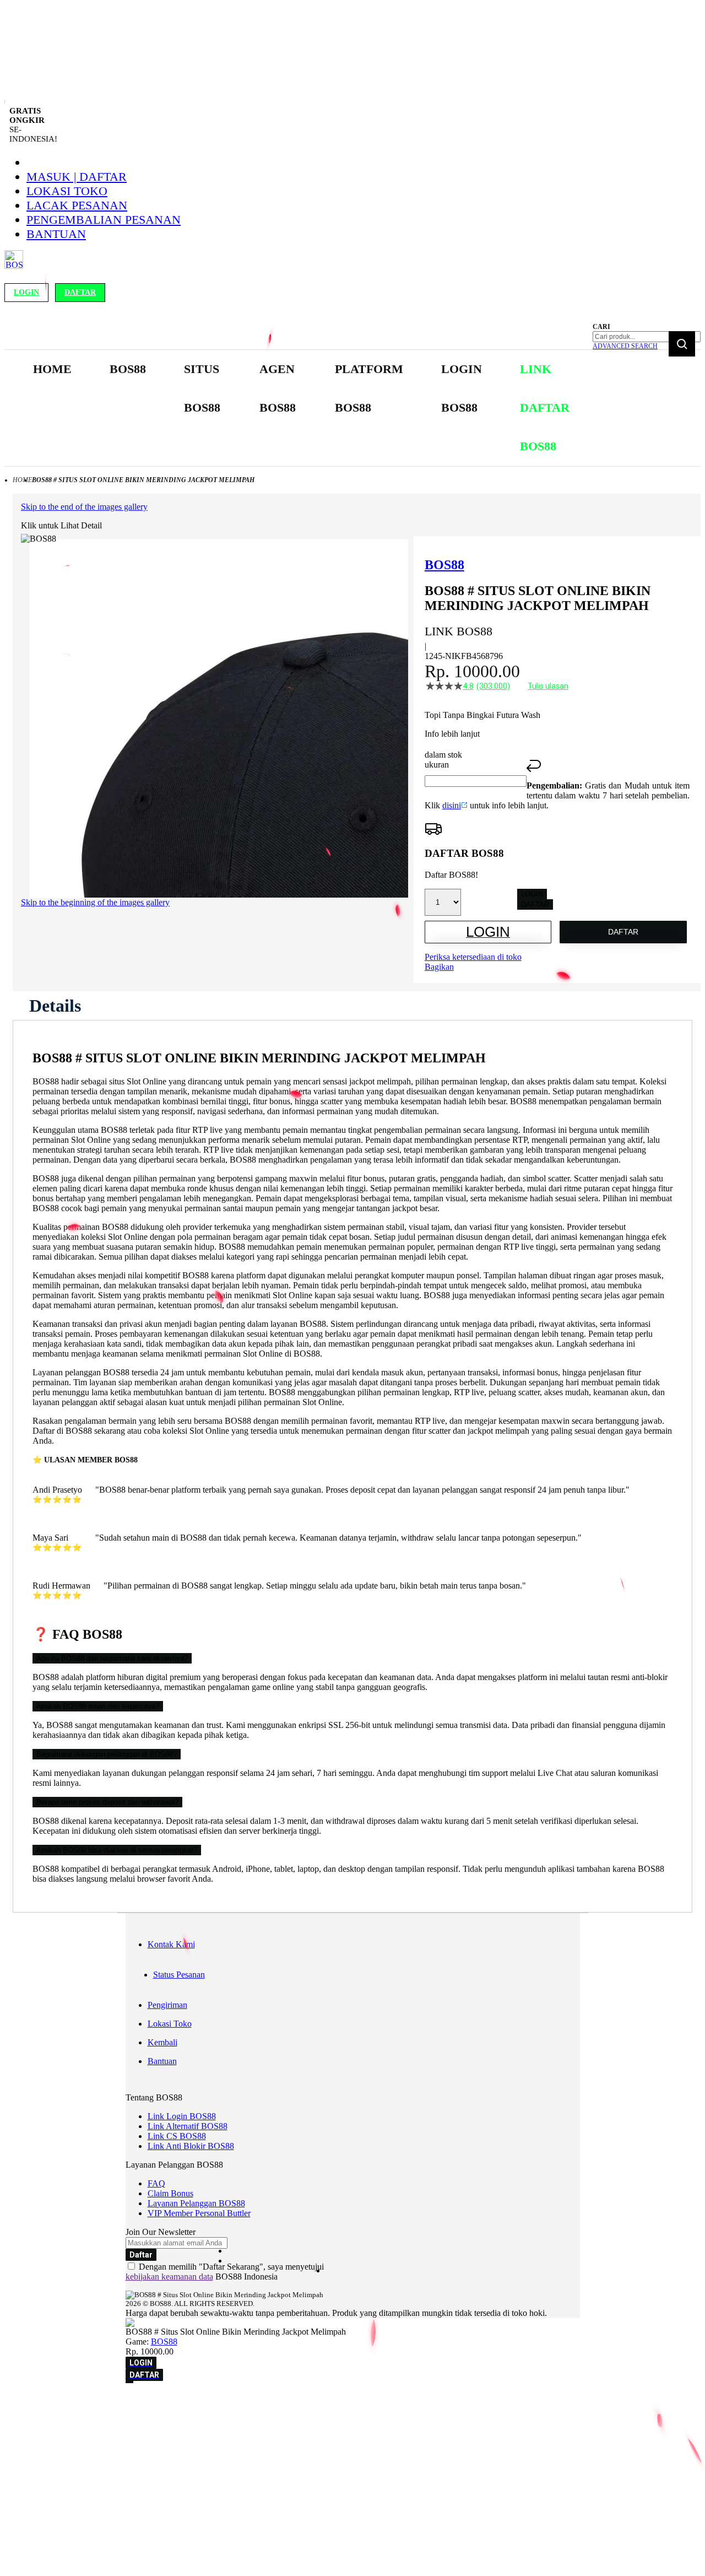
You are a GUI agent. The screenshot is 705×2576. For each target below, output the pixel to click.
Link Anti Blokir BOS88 (191, 2146)
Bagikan (439, 967)
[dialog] (352, 2404)
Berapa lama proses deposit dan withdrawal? (107, 1802)
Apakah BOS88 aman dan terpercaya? (98, 1706)
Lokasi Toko (67, 191)
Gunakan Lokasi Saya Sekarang (60, 2419)
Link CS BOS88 (177, 2136)
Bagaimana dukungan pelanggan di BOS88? (107, 1754)
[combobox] (647, 337)
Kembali (162, 2042)
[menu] (309, 408)
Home (22, 480)
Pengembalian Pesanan (104, 220)
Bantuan (56, 234)
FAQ (156, 2183)
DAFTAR (535, 904)
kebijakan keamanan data (169, 2277)
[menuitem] (52, 369)
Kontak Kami (171, 1944)
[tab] (55, 1006)
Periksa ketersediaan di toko (473, 957)
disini (452, 805)
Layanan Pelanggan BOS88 (196, 2203)
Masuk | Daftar (77, 177)
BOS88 (164, 2342)
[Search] (682, 344)
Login (26, 292)
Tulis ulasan (548, 686)
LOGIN (532, 894)
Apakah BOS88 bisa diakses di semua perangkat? (117, 1850)
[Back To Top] (129, 2382)
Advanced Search (625, 346)
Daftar (80, 292)
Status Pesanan (179, 1975)
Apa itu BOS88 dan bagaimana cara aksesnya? (112, 1658)
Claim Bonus (170, 2193)
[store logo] (14, 266)
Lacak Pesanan (77, 205)
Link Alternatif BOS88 (188, 2126)
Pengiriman (167, 2005)
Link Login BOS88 (182, 2116)
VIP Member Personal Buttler (199, 2213)
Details (55, 1006)
